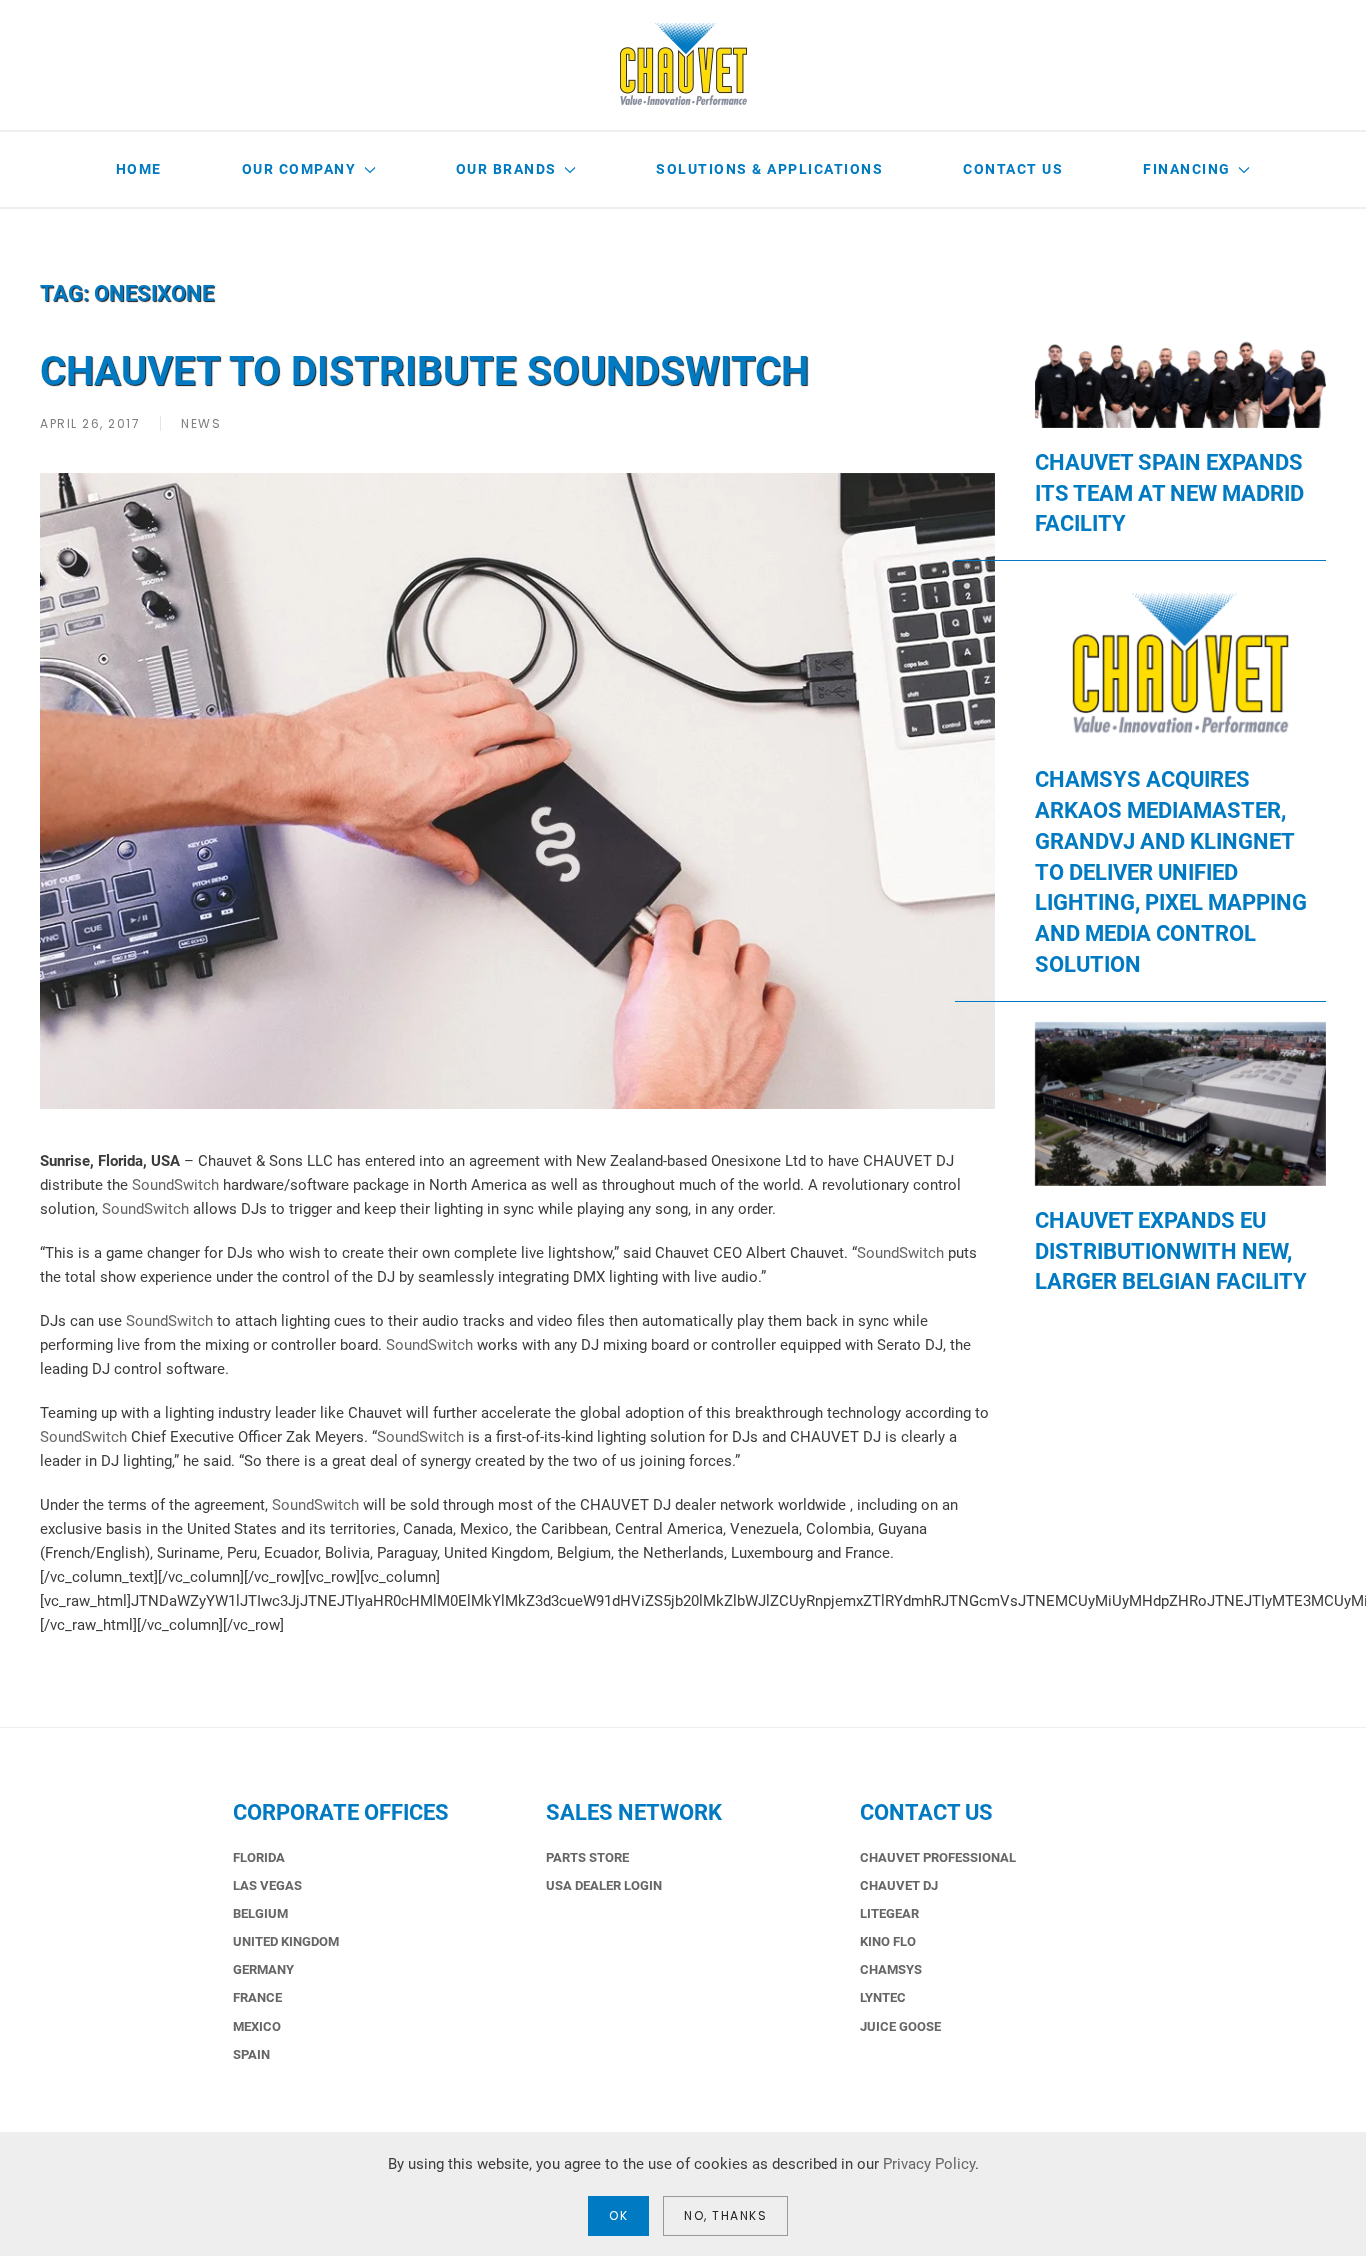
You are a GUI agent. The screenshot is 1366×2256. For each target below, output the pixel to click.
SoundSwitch (175, 1185)
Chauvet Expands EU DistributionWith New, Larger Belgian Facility (1171, 1251)
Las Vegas (267, 1885)
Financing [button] (1187, 169)
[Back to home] (683, 65)
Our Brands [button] (506, 169)
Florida (259, 1857)
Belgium (260, 1913)
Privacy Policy (929, 2164)
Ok (618, 2215)
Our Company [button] (299, 169)
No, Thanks (725, 2215)
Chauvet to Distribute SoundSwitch (424, 371)
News (201, 423)
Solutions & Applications (769, 169)
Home (139, 169)
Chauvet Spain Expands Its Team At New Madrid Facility (1169, 493)
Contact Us (1013, 169)
